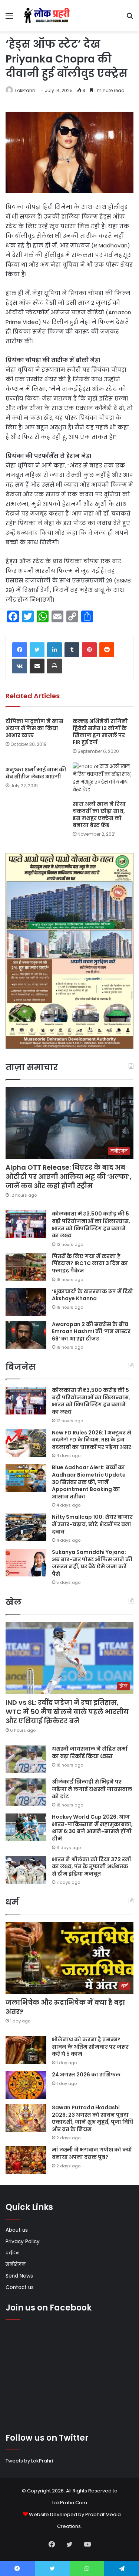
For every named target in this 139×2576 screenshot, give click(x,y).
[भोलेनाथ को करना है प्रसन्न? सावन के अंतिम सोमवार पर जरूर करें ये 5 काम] (26, 2050)
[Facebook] (20, 650)
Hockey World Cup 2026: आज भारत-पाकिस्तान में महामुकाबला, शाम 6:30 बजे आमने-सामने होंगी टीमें (92, 1828)
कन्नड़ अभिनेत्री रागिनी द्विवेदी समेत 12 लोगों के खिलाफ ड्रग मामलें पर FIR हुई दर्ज (100, 732)
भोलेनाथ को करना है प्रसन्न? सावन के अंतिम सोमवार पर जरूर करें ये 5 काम (90, 2047)
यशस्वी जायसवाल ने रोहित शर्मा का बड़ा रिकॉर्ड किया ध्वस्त (90, 1752)
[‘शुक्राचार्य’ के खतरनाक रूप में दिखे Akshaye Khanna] (26, 1302)
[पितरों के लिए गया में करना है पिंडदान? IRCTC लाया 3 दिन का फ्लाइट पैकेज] (26, 1267)
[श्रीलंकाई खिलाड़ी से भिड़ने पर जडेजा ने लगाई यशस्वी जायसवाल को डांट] (26, 1792)
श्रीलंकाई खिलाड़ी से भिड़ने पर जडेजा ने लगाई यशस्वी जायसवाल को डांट (92, 1789)
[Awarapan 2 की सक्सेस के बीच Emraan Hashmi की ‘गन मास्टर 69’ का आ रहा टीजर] (26, 1335)
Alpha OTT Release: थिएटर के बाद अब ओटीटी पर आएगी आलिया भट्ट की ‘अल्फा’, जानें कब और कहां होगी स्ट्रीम (69, 1177)
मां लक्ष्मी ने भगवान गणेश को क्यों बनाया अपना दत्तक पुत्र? (92, 2153)
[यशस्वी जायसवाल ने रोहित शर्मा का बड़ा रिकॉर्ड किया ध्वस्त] (26, 1759)
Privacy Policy (23, 2242)
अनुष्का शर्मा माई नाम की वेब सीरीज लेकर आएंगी (36, 773)
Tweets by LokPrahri (29, 2461)
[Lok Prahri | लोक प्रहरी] (48, 16)
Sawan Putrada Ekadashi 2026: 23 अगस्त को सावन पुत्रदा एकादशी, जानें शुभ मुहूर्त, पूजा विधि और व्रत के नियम (92, 2118)
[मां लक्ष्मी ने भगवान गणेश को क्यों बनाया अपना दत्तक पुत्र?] (26, 2160)
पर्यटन (13, 2253)
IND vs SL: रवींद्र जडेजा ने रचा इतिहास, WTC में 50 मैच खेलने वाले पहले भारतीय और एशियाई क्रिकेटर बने (67, 1712)
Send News (19, 2276)
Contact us (20, 2287)
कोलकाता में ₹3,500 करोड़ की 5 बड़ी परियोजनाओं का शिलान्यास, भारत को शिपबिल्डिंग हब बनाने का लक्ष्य (91, 1225)
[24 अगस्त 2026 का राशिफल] (26, 2085)
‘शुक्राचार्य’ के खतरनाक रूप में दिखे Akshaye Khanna (92, 1295)
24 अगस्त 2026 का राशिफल (86, 2075)
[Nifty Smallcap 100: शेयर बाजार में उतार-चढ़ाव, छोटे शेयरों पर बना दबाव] (26, 1527)
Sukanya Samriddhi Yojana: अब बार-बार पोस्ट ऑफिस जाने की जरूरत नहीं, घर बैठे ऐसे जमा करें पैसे (92, 1563)
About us (17, 2230)
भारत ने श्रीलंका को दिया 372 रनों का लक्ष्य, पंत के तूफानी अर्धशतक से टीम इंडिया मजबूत (91, 1867)
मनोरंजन (16, 2264)
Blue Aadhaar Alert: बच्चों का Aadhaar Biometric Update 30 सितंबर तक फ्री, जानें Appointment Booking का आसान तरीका (89, 1482)
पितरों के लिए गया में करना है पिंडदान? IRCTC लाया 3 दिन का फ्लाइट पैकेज (90, 1263)
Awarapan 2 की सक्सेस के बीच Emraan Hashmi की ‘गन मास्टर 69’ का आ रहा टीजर (91, 1331)
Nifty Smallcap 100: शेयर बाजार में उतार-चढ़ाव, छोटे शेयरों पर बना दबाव (92, 1524)
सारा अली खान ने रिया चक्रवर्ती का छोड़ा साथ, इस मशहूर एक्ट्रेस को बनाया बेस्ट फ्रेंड (99, 814)
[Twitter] (37, 650)
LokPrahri (25, 90)
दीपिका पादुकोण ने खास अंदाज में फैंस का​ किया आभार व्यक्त (34, 728)
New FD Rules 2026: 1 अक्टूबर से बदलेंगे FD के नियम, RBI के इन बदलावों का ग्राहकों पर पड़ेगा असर (92, 1440)
